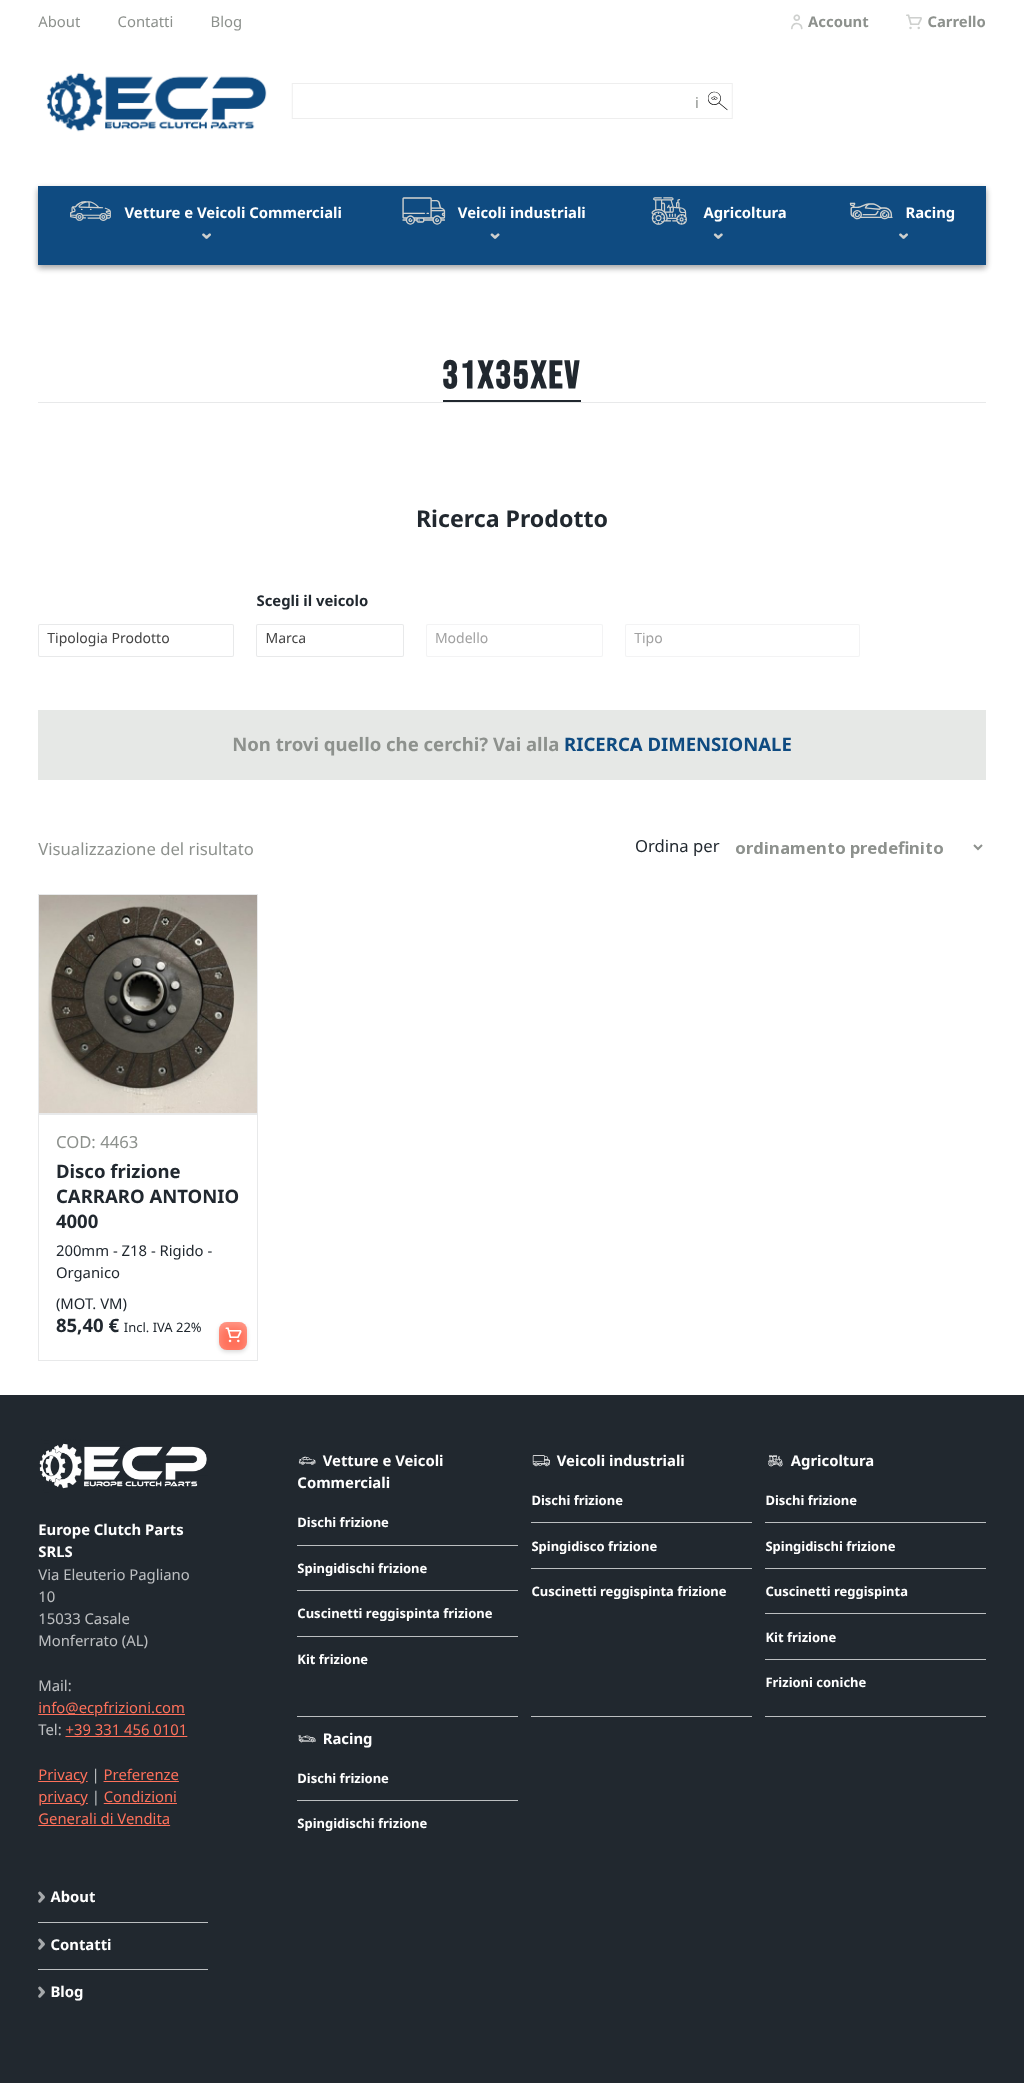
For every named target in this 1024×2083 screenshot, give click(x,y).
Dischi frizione (343, 1522)
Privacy (62, 1775)
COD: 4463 (97, 1141)
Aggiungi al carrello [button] (233, 1327)
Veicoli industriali (520, 213)
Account (838, 22)
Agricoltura (743, 213)
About (59, 22)
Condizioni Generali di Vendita (107, 1808)
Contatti (146, 22)
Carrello (956, 22)
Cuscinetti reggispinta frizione (394, 1613)
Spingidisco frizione (594, 1546)
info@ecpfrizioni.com (111, 1708)
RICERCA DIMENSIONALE (678, 744)
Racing (929, 213)
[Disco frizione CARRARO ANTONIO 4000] (148, 1004)
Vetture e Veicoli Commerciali (231, 213)
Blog (227, 22)
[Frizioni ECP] (156, 132)
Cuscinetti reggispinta (836, 1591)
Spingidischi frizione (362, 1568)
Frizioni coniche (815, 1682)
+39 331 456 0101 (126, 1730)
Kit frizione (332, 1659)
